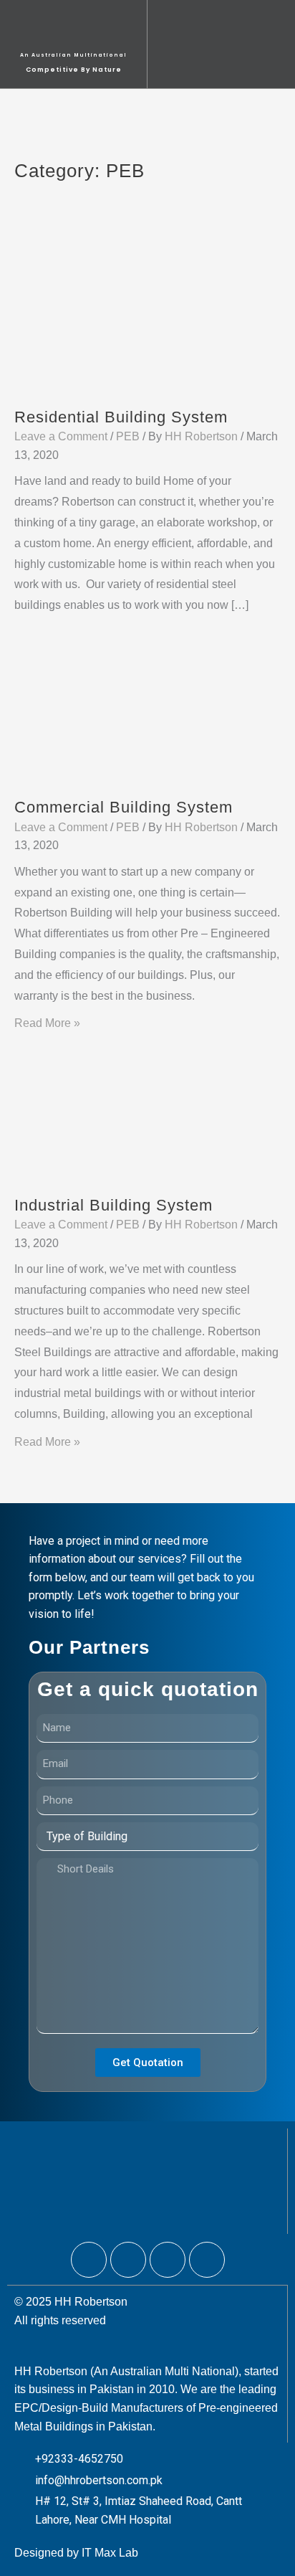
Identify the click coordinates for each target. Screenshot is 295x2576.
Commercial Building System (124, 807)
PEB (128, 436)
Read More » (47, 1023)
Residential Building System (121, 417)
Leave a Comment (61, 436)
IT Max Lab (110, 2553)
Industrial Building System (113, 1205)
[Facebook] (89, 2260)
